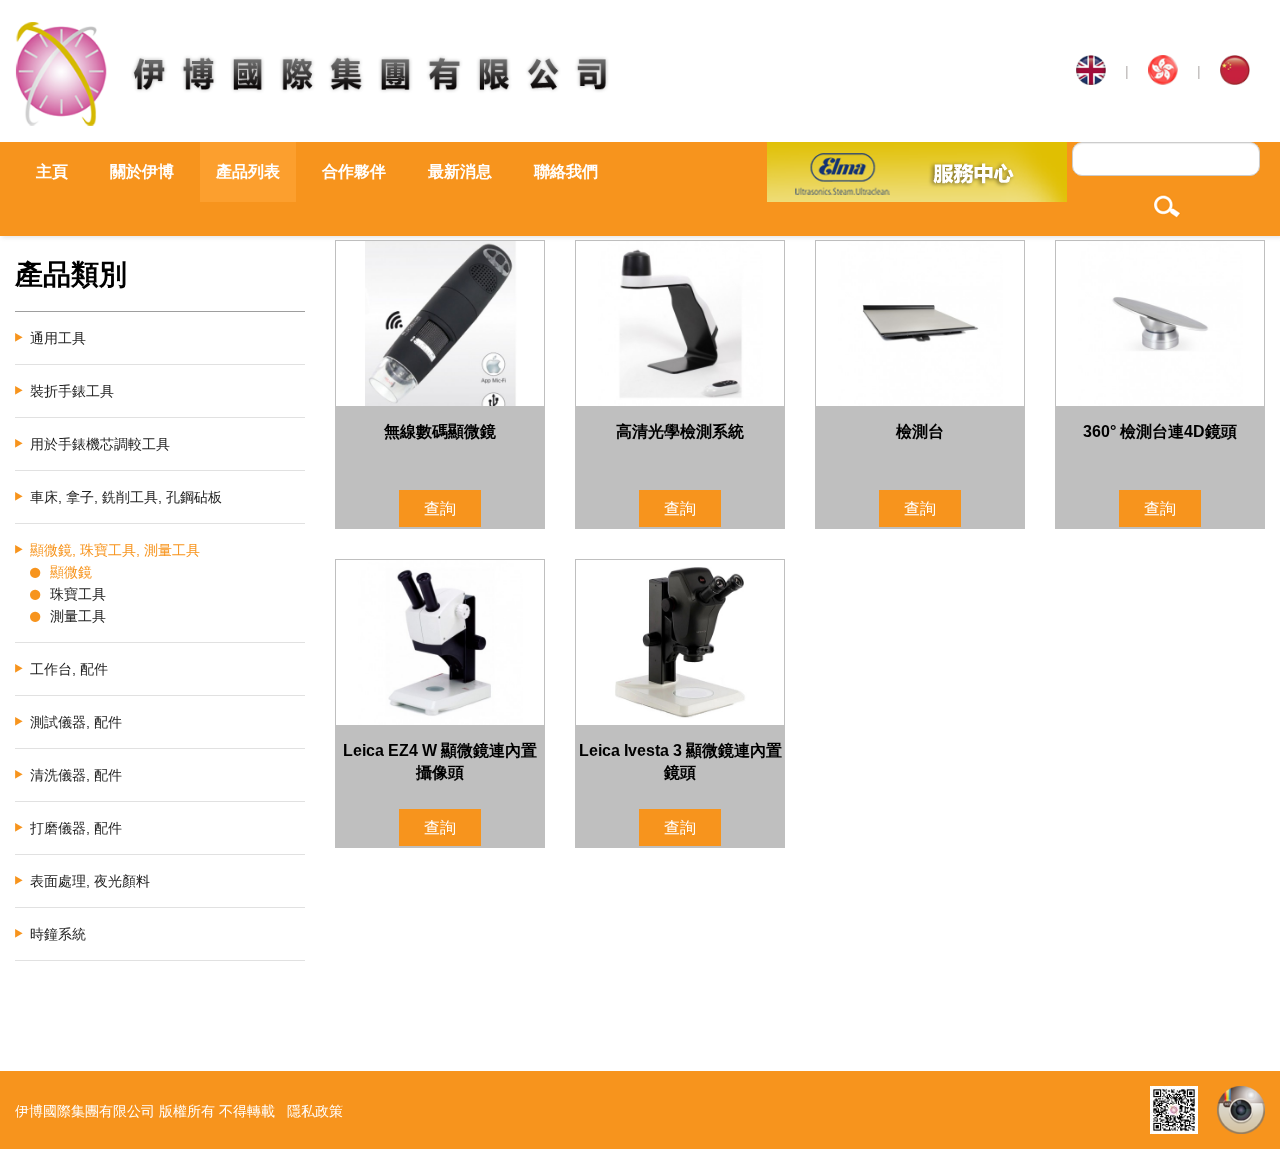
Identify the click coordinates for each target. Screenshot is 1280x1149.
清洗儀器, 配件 (76, 775)
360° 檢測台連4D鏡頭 (1160, 431)
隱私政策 (315, 1111)
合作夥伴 (354, 171)
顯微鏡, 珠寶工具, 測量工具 (115, 550)
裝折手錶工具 (72, 391)
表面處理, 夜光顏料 (90, 881)
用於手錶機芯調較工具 (100, 444)
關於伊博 (142, 171)
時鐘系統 (58, 934)
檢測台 (920, 431)
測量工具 (78, 616)
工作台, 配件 (69, 669)
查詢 (440, 508)
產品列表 (248, 171)
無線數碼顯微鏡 (440, 431)
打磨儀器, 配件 (76, 828)
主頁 (52, 171)
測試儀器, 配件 (76, 722)
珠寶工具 (78, 594)
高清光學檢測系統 (680, 431)
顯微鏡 (71, 572)
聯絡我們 (566, 171)
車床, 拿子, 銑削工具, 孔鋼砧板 (126, 497)
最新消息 (460, 171)
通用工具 (58, 338)
